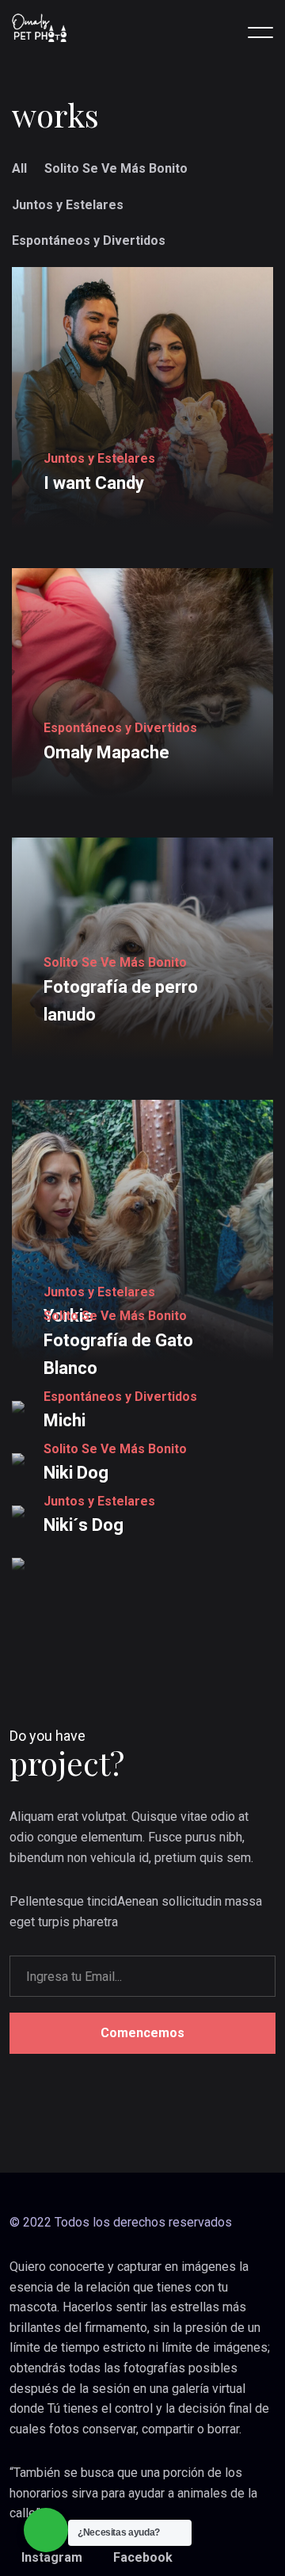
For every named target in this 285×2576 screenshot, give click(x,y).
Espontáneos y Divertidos (89, 240)
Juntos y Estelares (68, 205)
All (19, 168)
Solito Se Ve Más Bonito (116, 168)
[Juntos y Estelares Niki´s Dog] (142, 1564)
